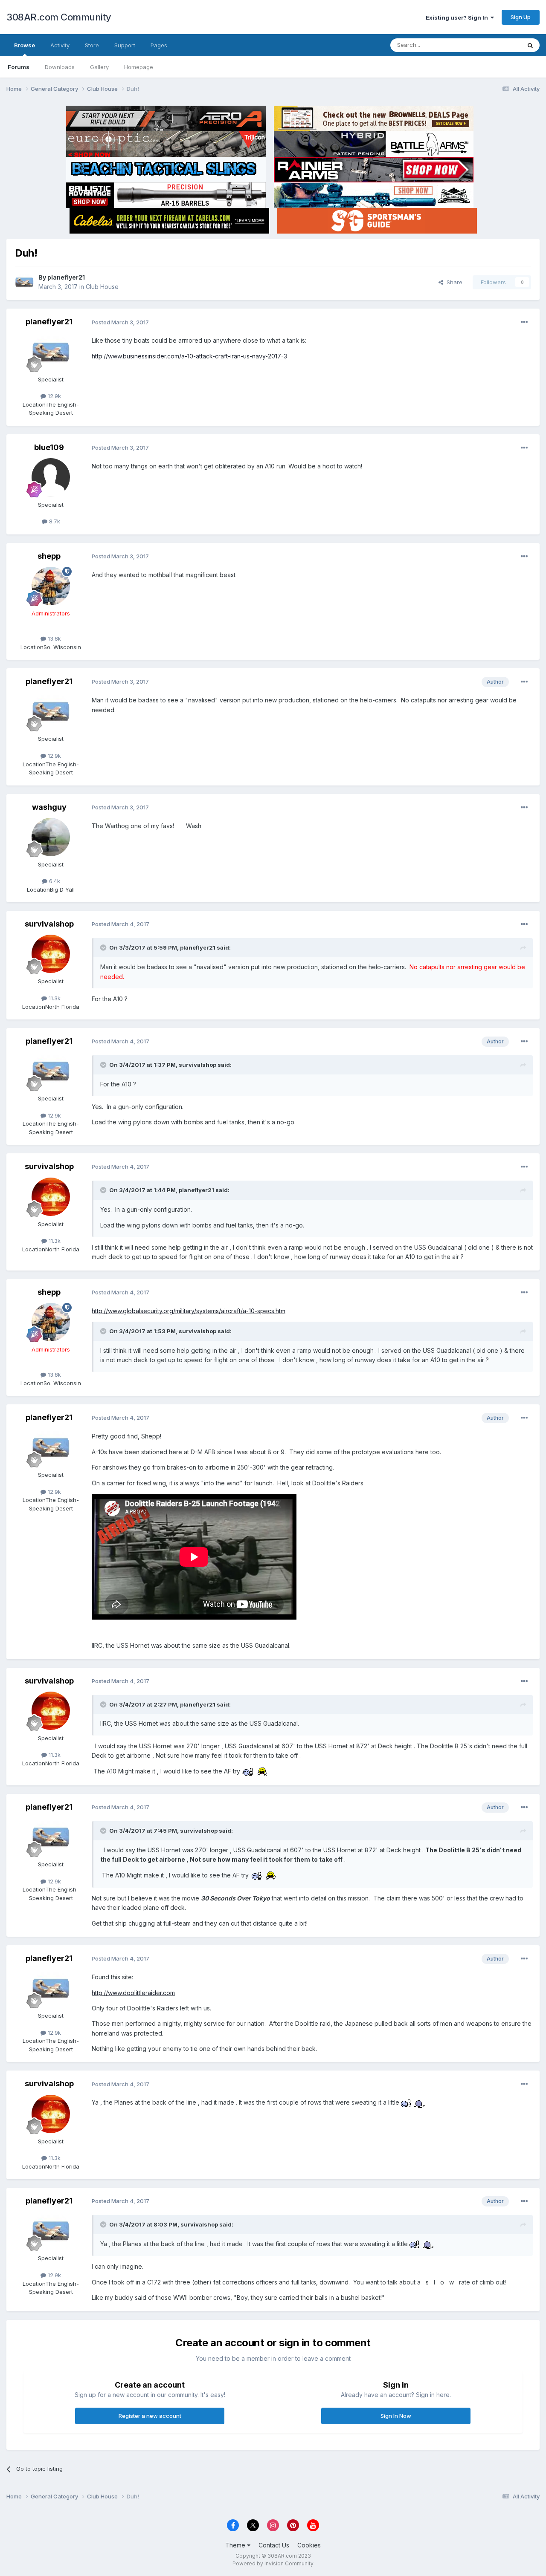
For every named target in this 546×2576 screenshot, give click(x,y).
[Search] (530, 45)
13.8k (54, 638)
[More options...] (524, 322)
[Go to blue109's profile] (51, 477)
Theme (236, 2545)
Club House (102, 287)
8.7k (54, 521)
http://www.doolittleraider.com (133, 1993)
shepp (49, 556)
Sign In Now (396, 2416)
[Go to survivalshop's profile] (51, 954)
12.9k (54, 396)
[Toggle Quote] (104, 947)
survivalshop (49, 924)
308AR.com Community (59, 17)
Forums (19, 67)
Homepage (139, 67)
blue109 (49, 447)
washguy (49, 807)
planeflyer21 (66, 277)
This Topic (496, 45)
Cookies (309, 2545)
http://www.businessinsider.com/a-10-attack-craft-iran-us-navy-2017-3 (189, 356)
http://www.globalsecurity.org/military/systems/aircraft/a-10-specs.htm (189, 1311)
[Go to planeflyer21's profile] (24, 282)
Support (125, 45)
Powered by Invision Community (273, 2563)
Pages (159, 45)
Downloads (60, 67)
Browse (25, 45)
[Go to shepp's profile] (51, 586)
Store (92, 45)
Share (453, 282)
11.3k (54, 998)
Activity (60, 45)
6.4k (54, 881)
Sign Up (521, 17)
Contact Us (274, 2545)
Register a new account (150, 2416)
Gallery (99, 67)
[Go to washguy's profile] (51, 837)
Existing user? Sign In (458, 17)
